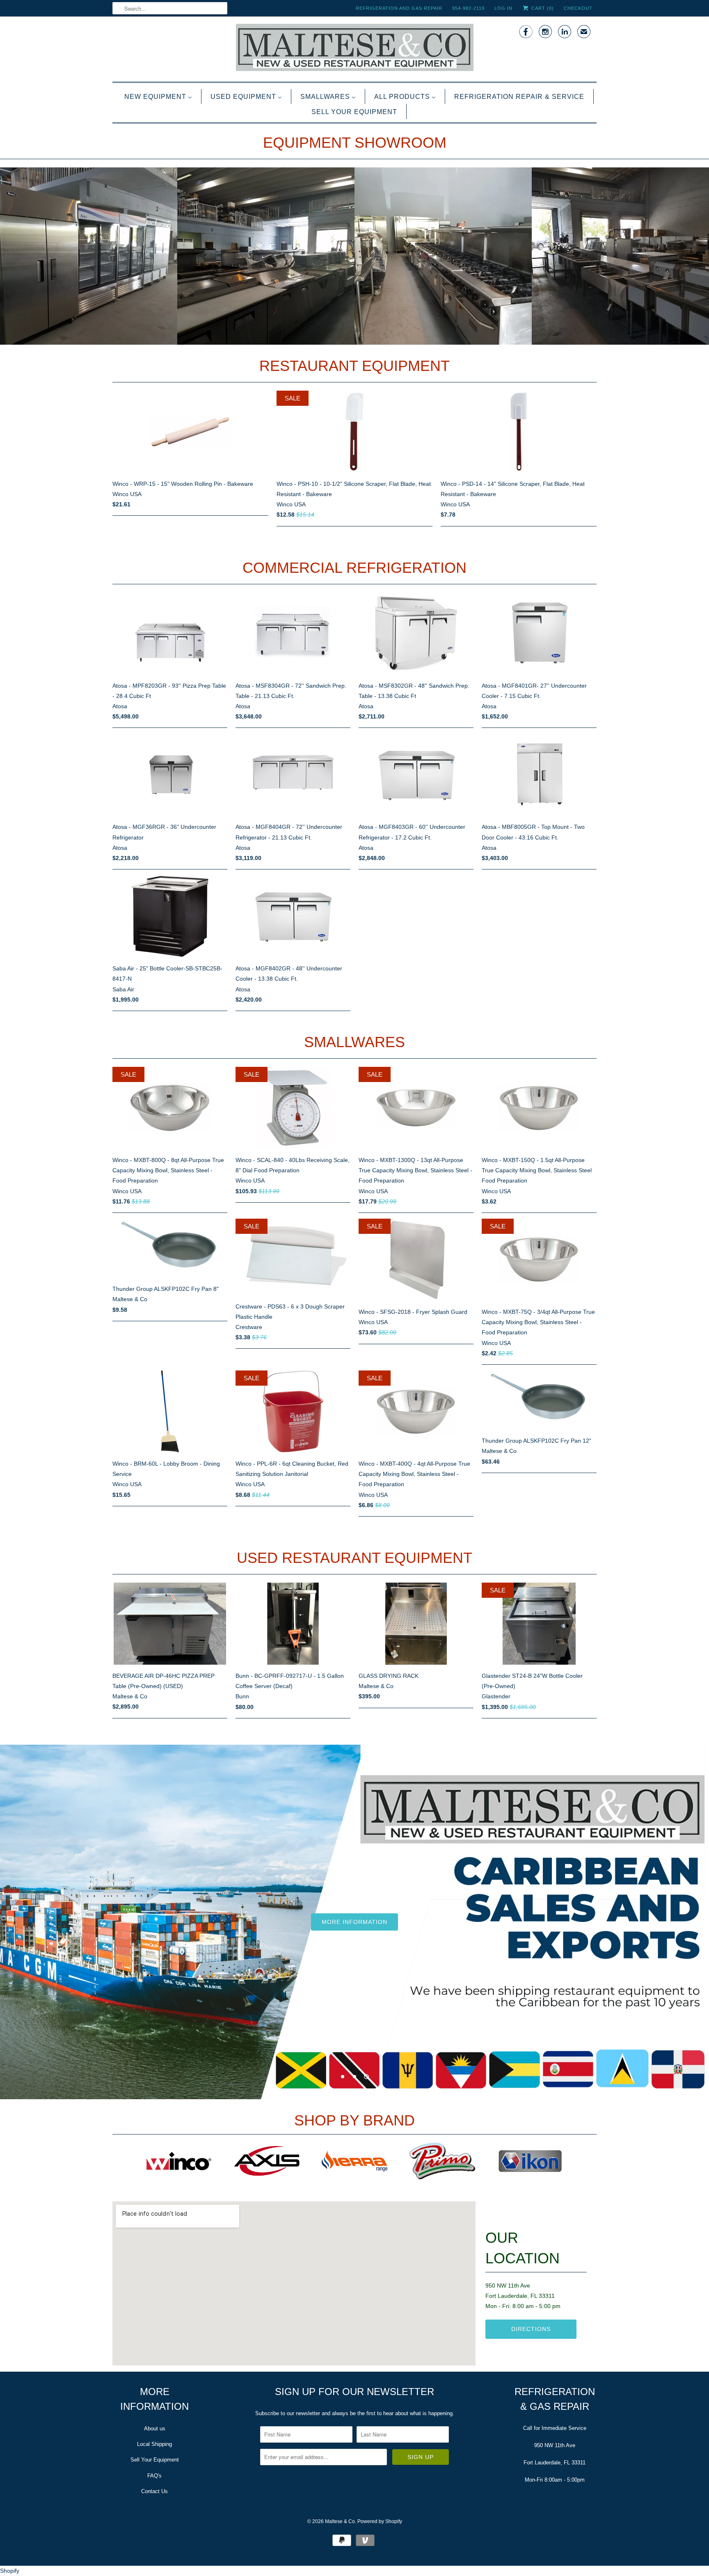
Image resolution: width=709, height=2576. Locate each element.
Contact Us (154, 2491)
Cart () (542, 8)
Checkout (578, 8)
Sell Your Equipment (155, 2460)
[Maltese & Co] (354, 48)
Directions (531, 2329)
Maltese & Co (340, 2521)
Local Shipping (154, 2444)
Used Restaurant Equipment (354, 1558)
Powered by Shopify (380, 2521)
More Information (354, 1922)
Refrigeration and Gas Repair (399, 8)
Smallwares (354, 1042)
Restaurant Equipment (354, 366)
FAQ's (154, 2476)
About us (155, 2428)
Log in (503, 8)
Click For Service (186, 1877)
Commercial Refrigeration (354, 568)
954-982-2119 (468, 8)
